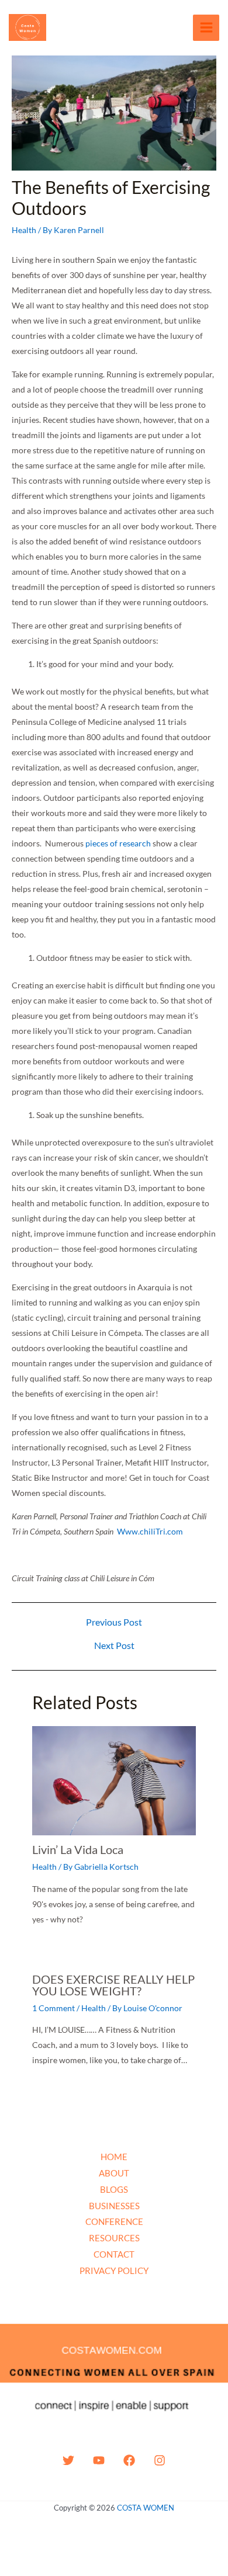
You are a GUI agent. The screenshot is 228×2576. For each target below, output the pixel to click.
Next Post (114, 1645)
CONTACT (114, 2254)
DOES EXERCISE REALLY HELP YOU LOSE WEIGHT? (113, 1985)
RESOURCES (114, 2238)
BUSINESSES (114, 2206)
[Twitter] (68, 2460)
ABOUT (114, 2173)
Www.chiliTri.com (150, 1531)
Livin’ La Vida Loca (78, 1849)
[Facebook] (129, 2460)
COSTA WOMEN (146, 2508)
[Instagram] (160, 2460)
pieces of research (119, 843)
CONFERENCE (114, 2221)
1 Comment (53, 2008)
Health (24, 230)
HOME (114, 2157)
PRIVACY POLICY (114, 2271)
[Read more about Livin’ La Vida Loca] (114, 1780)
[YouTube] (99, 2460)
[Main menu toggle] (206, 28)
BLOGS (114, 2189)
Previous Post (114, 1622)
